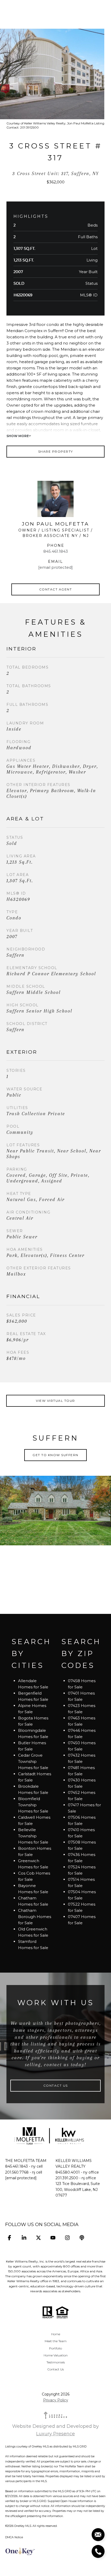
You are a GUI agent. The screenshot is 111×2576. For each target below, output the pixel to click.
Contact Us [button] (56, 2085)
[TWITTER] (38, 2238)
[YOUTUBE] (53, 2238)
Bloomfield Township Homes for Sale (33, 1805)
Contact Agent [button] (56, 589)
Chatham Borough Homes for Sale (35, 1917)
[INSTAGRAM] (67, 2238)
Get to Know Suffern (55, 1455)
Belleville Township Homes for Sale (33, 1836)
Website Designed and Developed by (55, 2430)
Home (56, 2334)
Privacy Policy (56, 2400)
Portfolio (55, 2348)
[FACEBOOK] (9, 2238)
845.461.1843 (56, 551)
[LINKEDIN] (24, 2238)
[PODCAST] (82, 2238)
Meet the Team (56, 2341)
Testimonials (56, 2362)
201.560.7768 (17, 2172)
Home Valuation (56, 2355)
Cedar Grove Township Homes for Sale (33, 1761)
